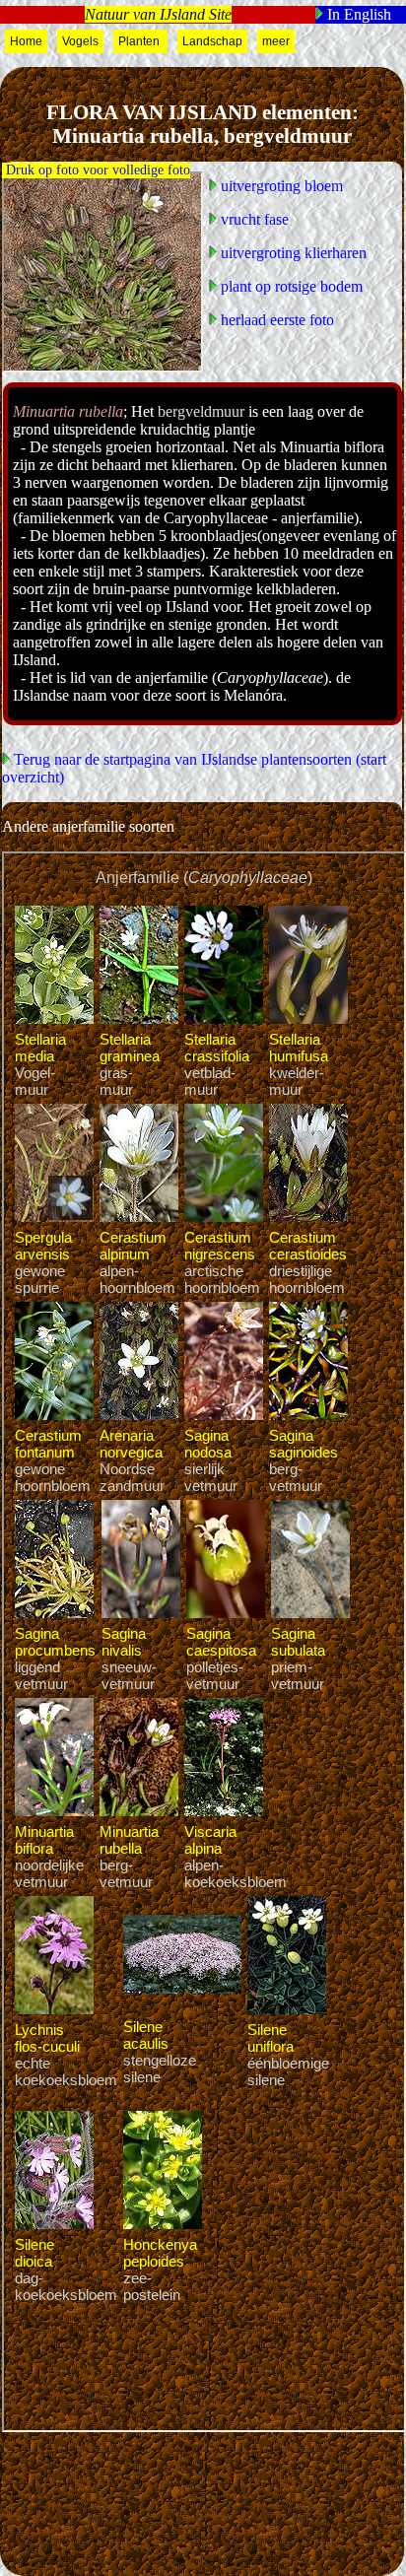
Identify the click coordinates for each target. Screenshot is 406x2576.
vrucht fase (253, 219)
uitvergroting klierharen (292, 253)
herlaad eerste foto (275, 320)
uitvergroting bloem (280, 186)
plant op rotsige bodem (290, 286)
